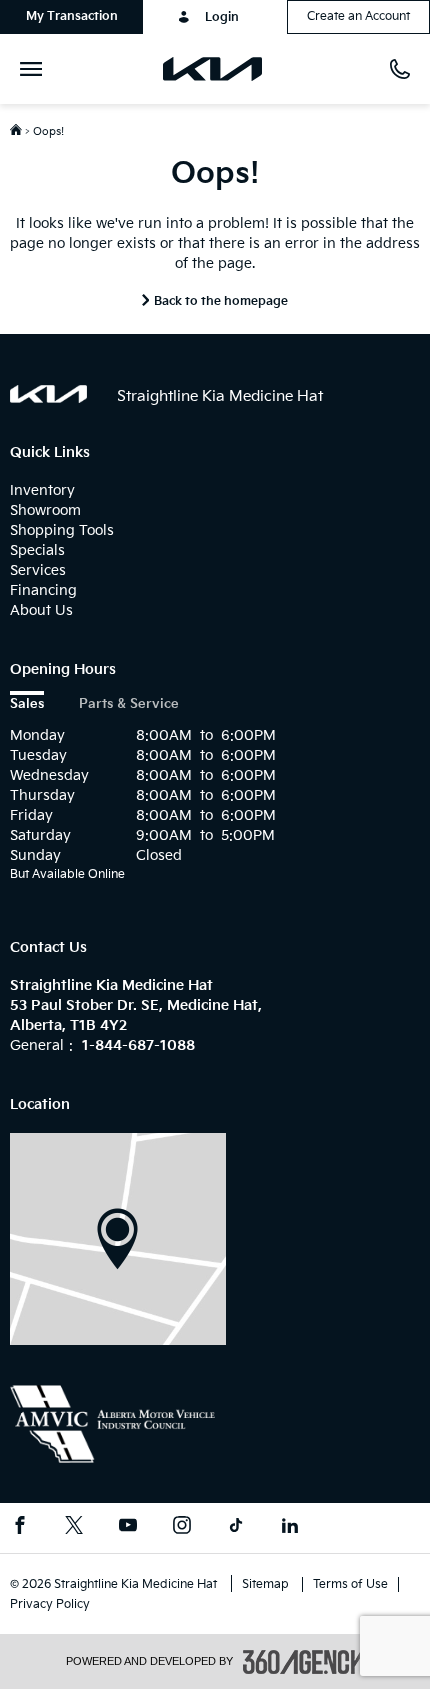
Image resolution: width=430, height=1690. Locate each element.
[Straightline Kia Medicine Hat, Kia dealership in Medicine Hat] (220, 69)
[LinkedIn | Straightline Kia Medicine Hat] (290, 1528)
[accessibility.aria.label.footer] (304, 1662)
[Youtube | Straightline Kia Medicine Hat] (128, 1528)
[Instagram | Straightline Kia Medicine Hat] (182, 1528)
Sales (27, 704)
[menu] (35, 69)
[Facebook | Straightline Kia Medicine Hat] (20, 1528)
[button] (71, 17)
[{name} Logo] (48, 394)
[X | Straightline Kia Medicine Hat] (74, 1528)
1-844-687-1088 (138, 1045)
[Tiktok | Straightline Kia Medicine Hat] (236, 1528)
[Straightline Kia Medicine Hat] (118, 1238)
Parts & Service (129, 704)
